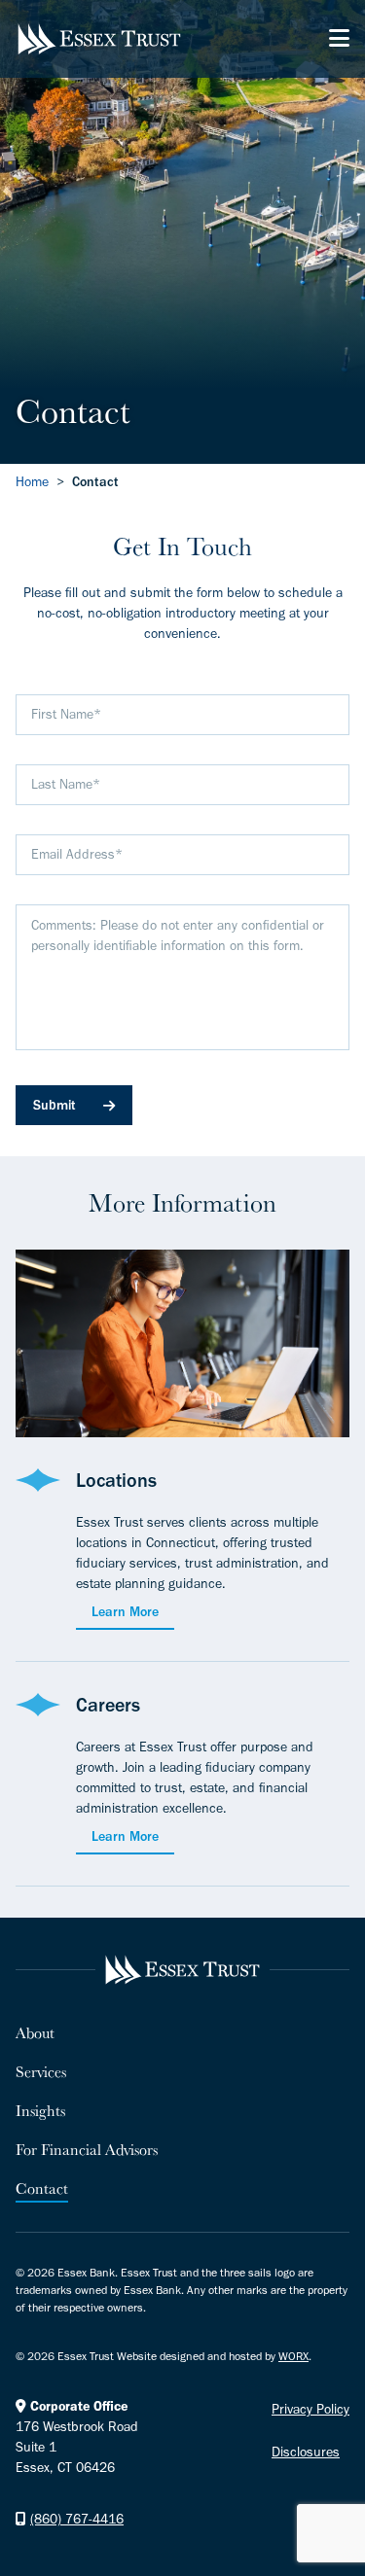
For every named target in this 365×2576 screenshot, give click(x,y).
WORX (293, 2356)
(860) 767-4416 (77, 2519)
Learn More (125, 1612)
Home (32, 482)
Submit (55, 1105)
